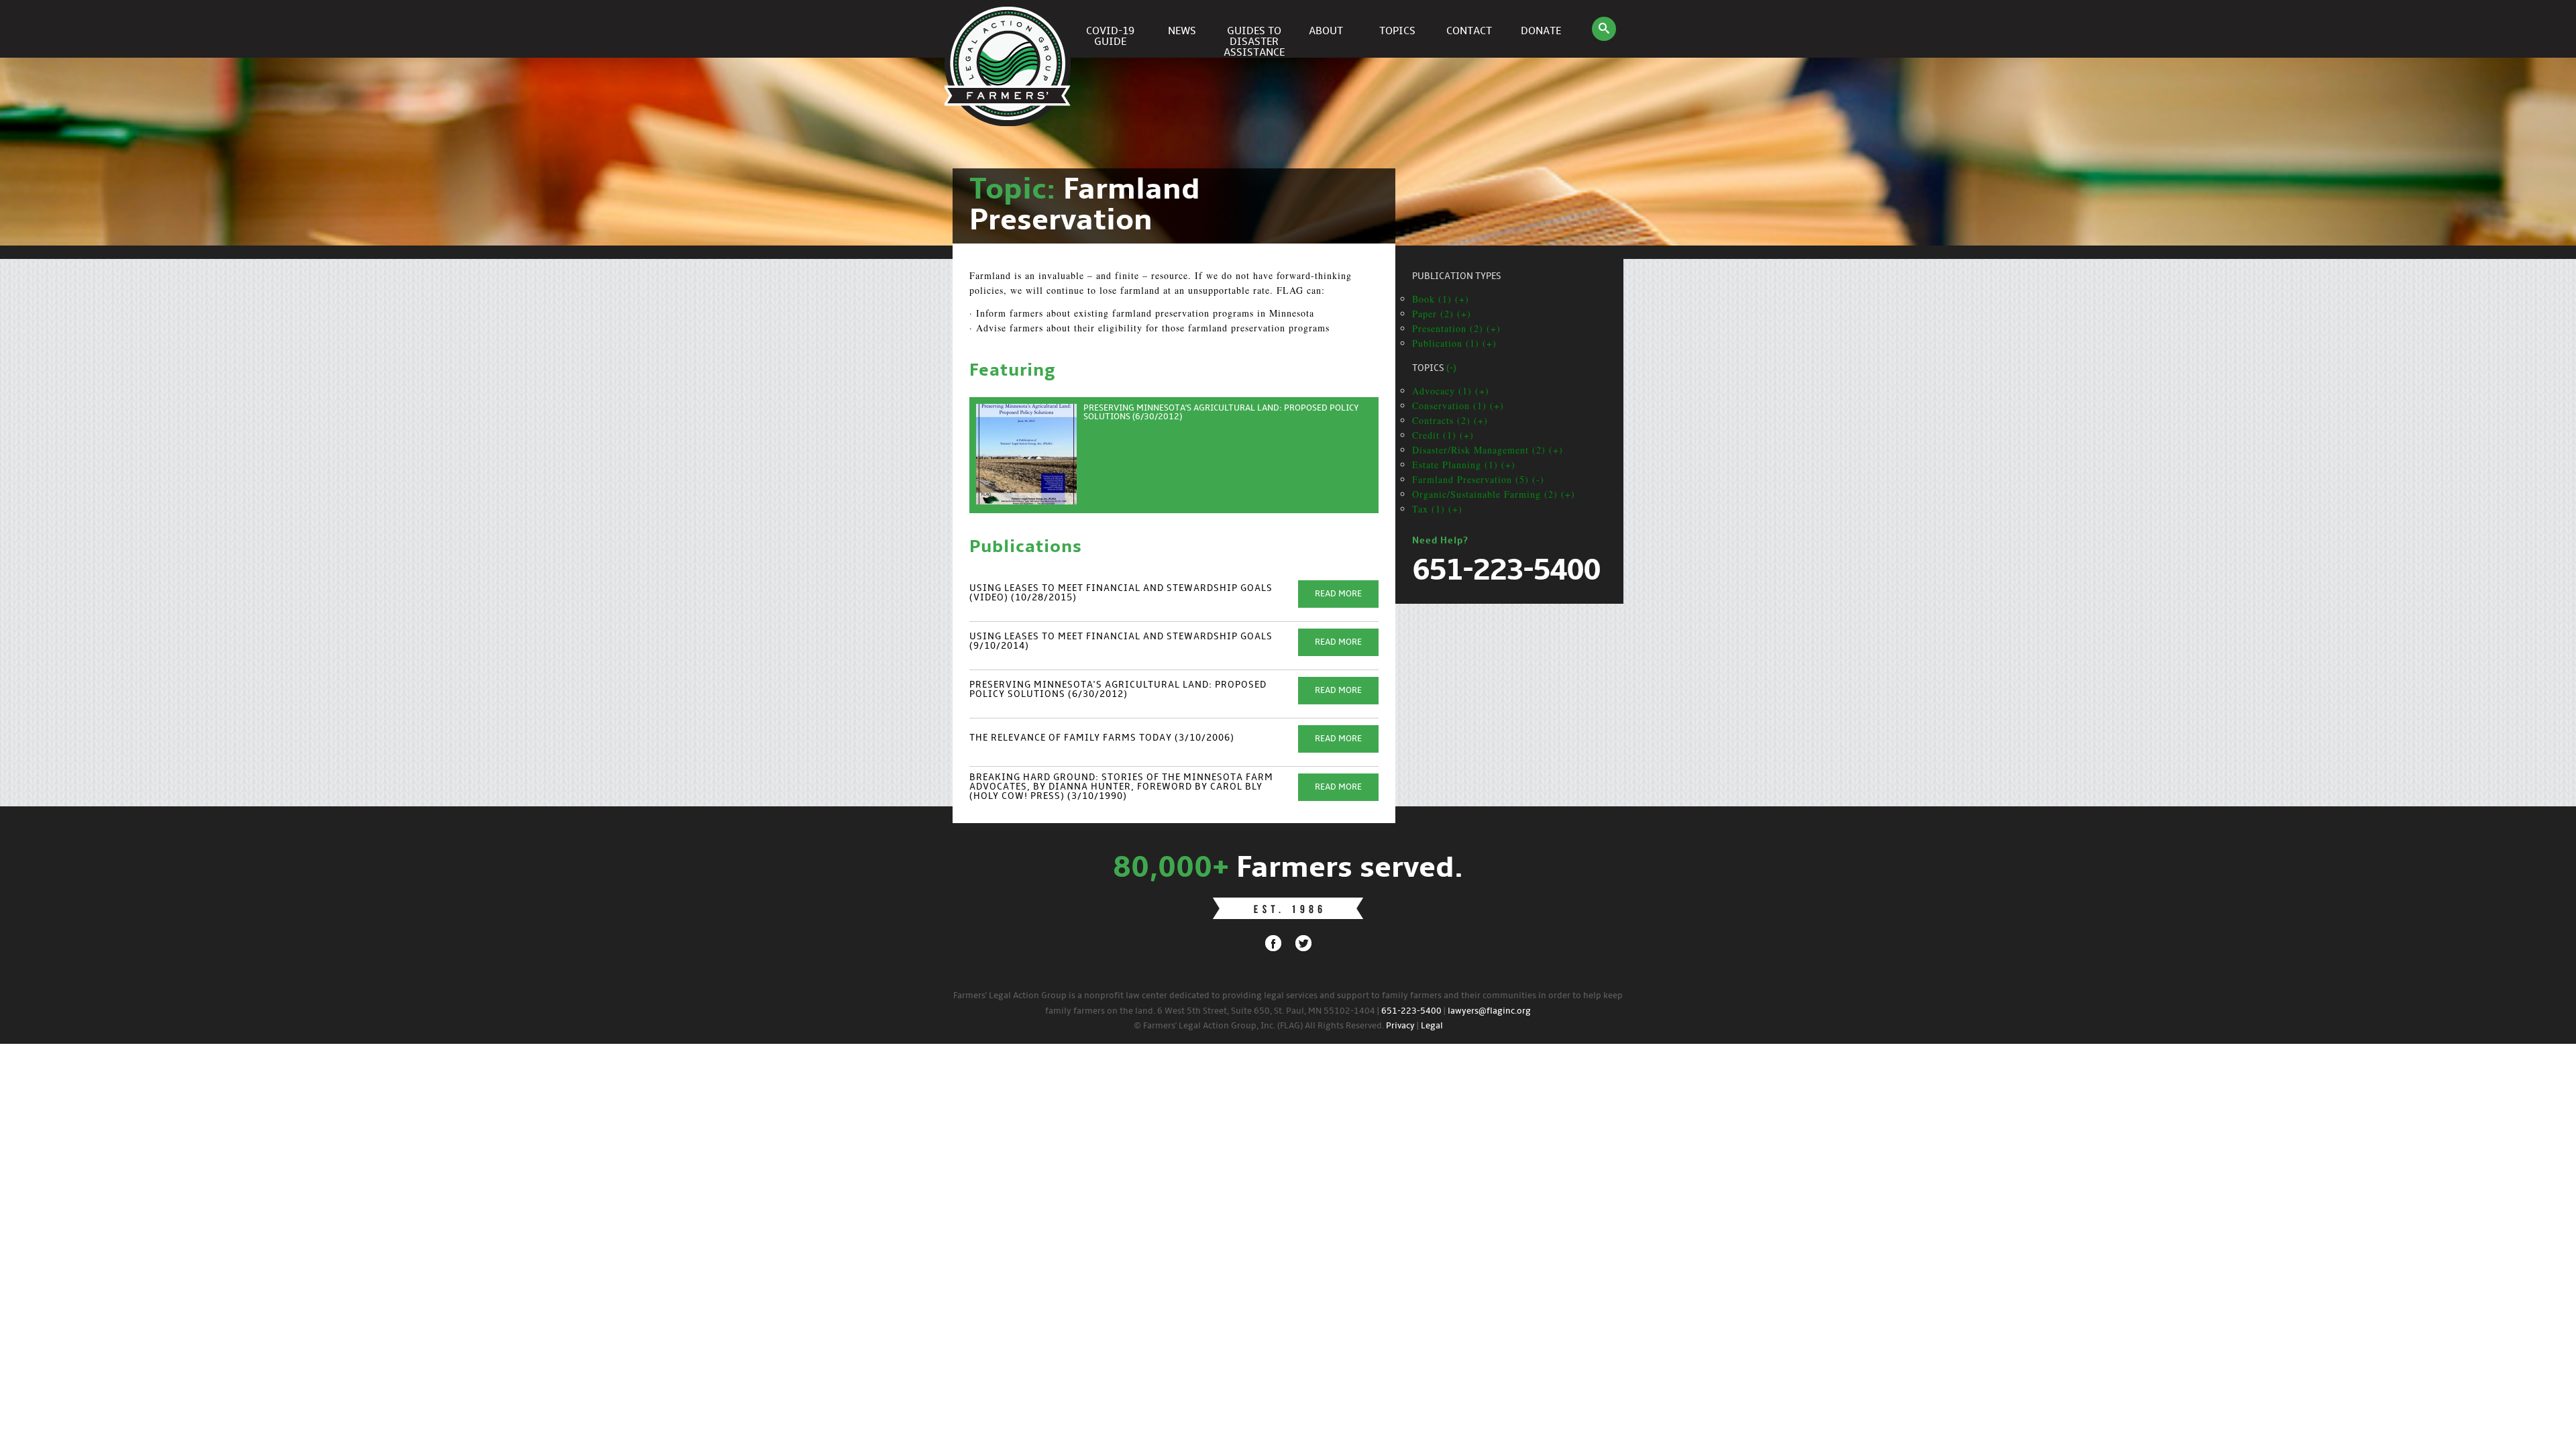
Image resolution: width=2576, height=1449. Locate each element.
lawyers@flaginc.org (1489, 1011)
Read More (1338, 594)
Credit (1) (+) (1443, 435)
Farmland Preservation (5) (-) (1478, 479)
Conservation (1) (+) (1458, 406)
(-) (1451, 369)
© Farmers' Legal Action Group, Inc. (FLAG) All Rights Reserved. (1259, 1026)
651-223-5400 (1411, 1011)
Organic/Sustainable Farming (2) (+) (1494, 494)
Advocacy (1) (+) (1451, 391)
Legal (1432, 1026)
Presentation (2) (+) (1456, 328)
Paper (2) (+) (1442, 314)
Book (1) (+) (1441, 299)
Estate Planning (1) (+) (1464, 465)
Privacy (1400, 1026)
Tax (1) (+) (1437, 509)
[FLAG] (1010, 29)
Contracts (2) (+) (1450, 420)
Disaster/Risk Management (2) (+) (1488, 450)
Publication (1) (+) (1454, 343)
